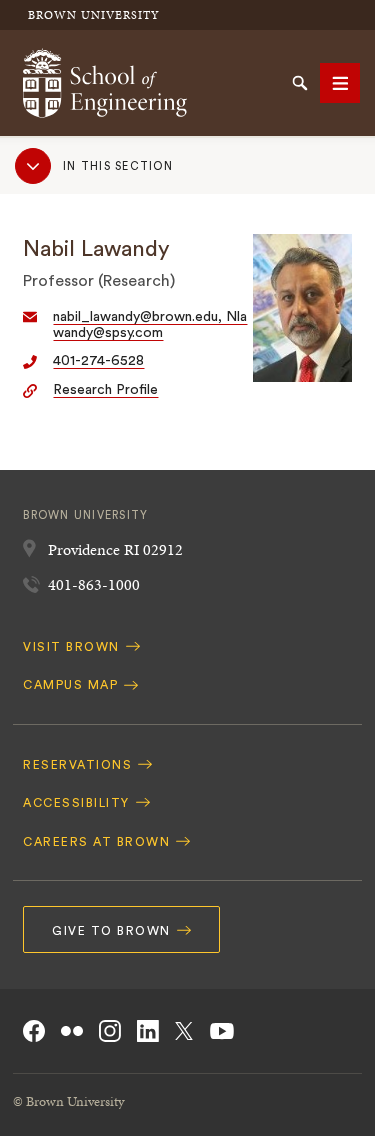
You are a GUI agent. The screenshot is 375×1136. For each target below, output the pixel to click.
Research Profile (105, 390)
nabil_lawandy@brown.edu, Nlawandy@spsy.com (150, 325)
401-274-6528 (98, 361)
